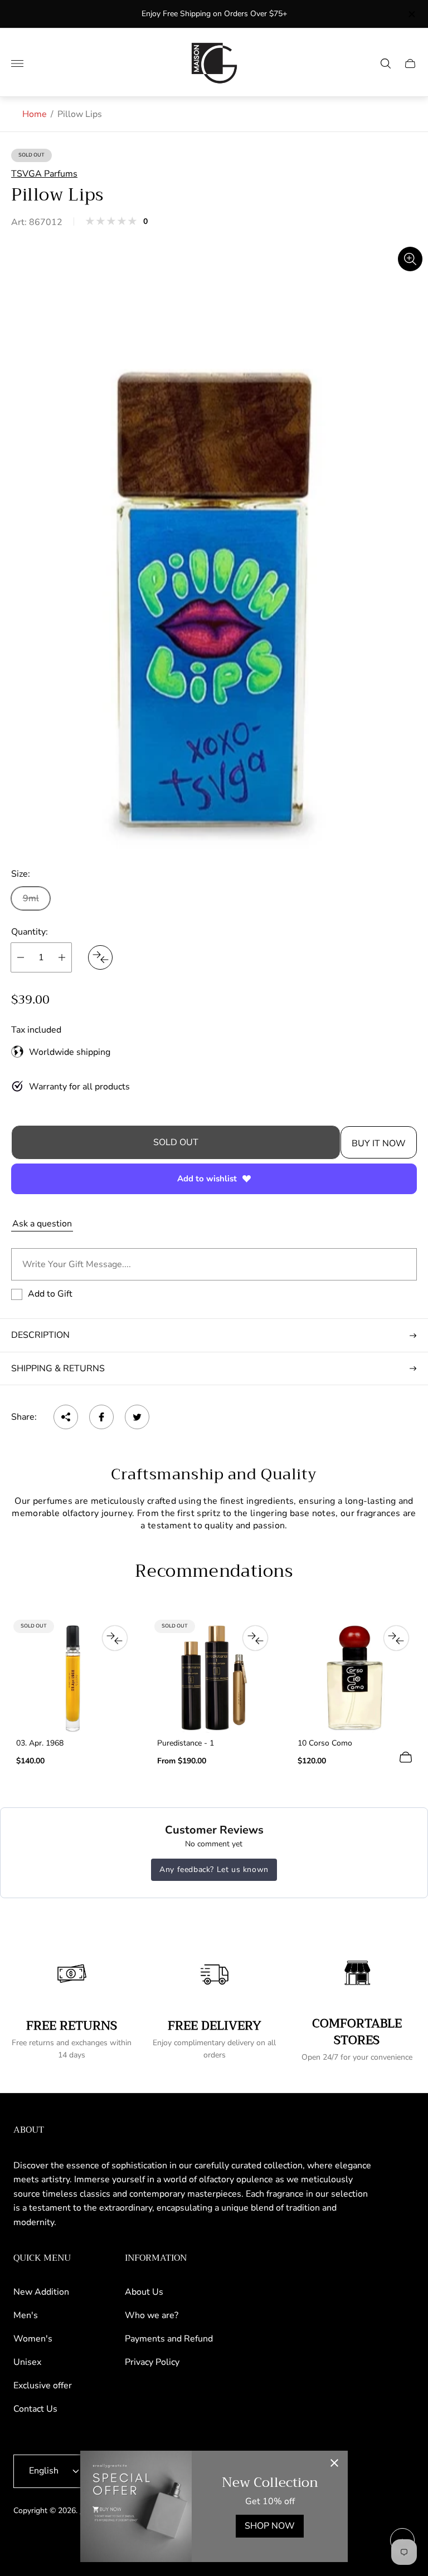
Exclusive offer (43, 2386)
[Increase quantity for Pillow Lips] (62, 957)
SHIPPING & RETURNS (58, 1368)
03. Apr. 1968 (40, 1743)
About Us (144, 2292)
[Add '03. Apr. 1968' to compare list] (115, 1638)
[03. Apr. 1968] (73, 1678)
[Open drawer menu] (17, 63)
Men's (26, 2315)
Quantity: (30, 932)
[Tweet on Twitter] (137, 1417)
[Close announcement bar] (411, 14)
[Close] (334, 2464)
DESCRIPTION (40, 1335)
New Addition (41, 2292)
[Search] (386, 63)
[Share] (66, 1417)
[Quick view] (406, 1757)
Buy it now (379, 1143)
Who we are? (152, 2315)
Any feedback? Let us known (214, 1869)
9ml (31, 898)
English (44, 2471)
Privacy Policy (152, 2362)
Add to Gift (50, 1294)
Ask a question (42, 1224)
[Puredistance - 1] (214, 1678)
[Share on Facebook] (101, 1417)
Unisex (27, 2362)
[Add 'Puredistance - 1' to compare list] (255, 1638)
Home (35, 114)
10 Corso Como (325, 1743)
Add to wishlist (207, 1179)
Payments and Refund (169, 2339)
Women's (33, 2339)
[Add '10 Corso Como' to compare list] (396, 1638)
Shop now (270, 2526)
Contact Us (35, 2409)
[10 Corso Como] (355, 1678)
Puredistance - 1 (186, 1743)
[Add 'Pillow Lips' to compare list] (100, 957)
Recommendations (214, 1572)
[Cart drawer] (410, 63)
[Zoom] (410, 259)
